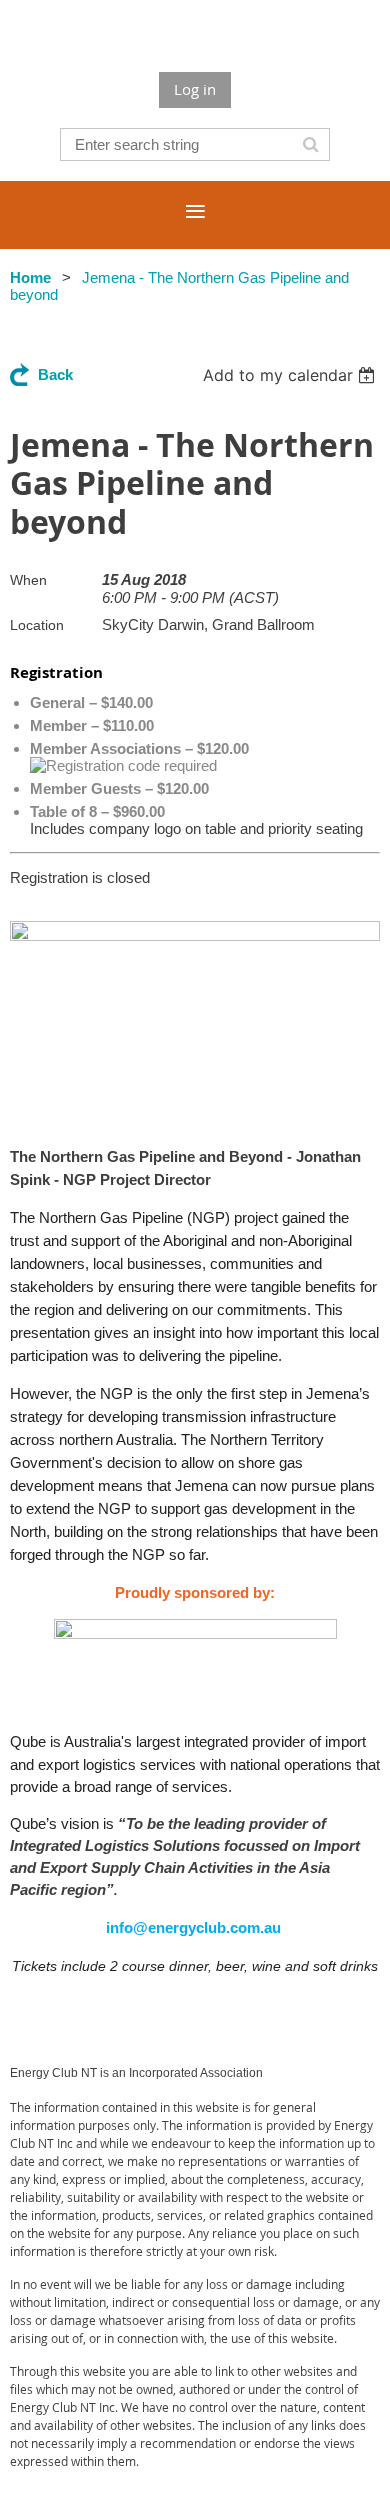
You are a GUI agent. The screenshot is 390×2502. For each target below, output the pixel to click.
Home (30, 277)
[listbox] (291, 375)
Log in (195, 89)
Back (55, 374)
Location (37, 625)
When (28, 580)
